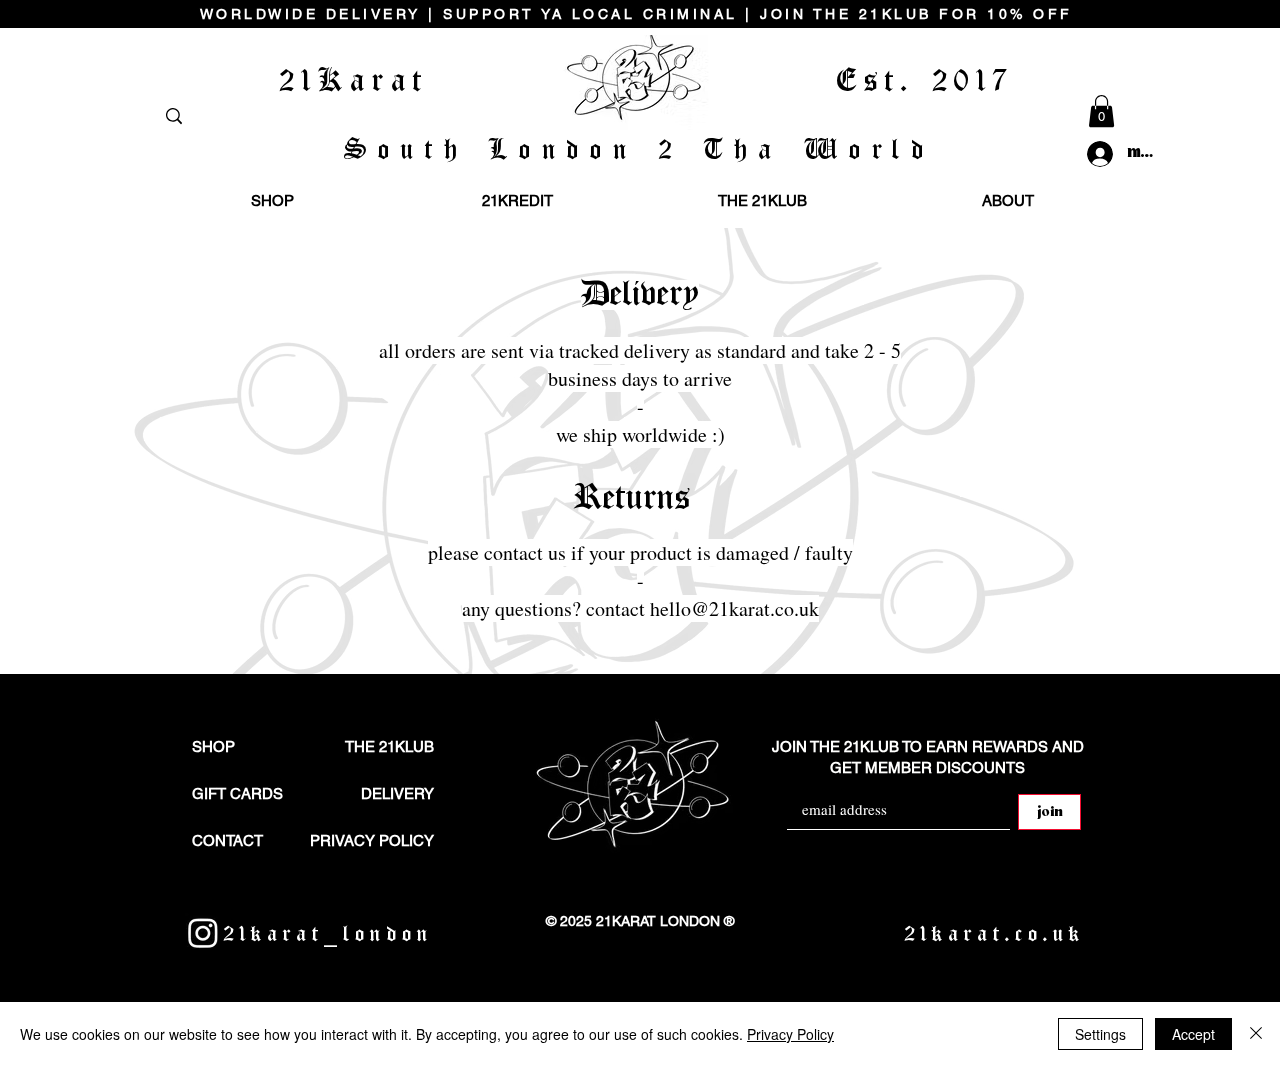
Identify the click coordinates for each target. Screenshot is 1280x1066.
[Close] (1256, 1034)
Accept (1193, 1034)
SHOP (213, 746)
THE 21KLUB (389, 746)
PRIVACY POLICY (372, 840)
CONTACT (227, 840)
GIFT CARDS (237, 793)
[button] (1101, 111)
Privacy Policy (790, 1034)
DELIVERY (397, 793)
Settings (1100, 1034)
